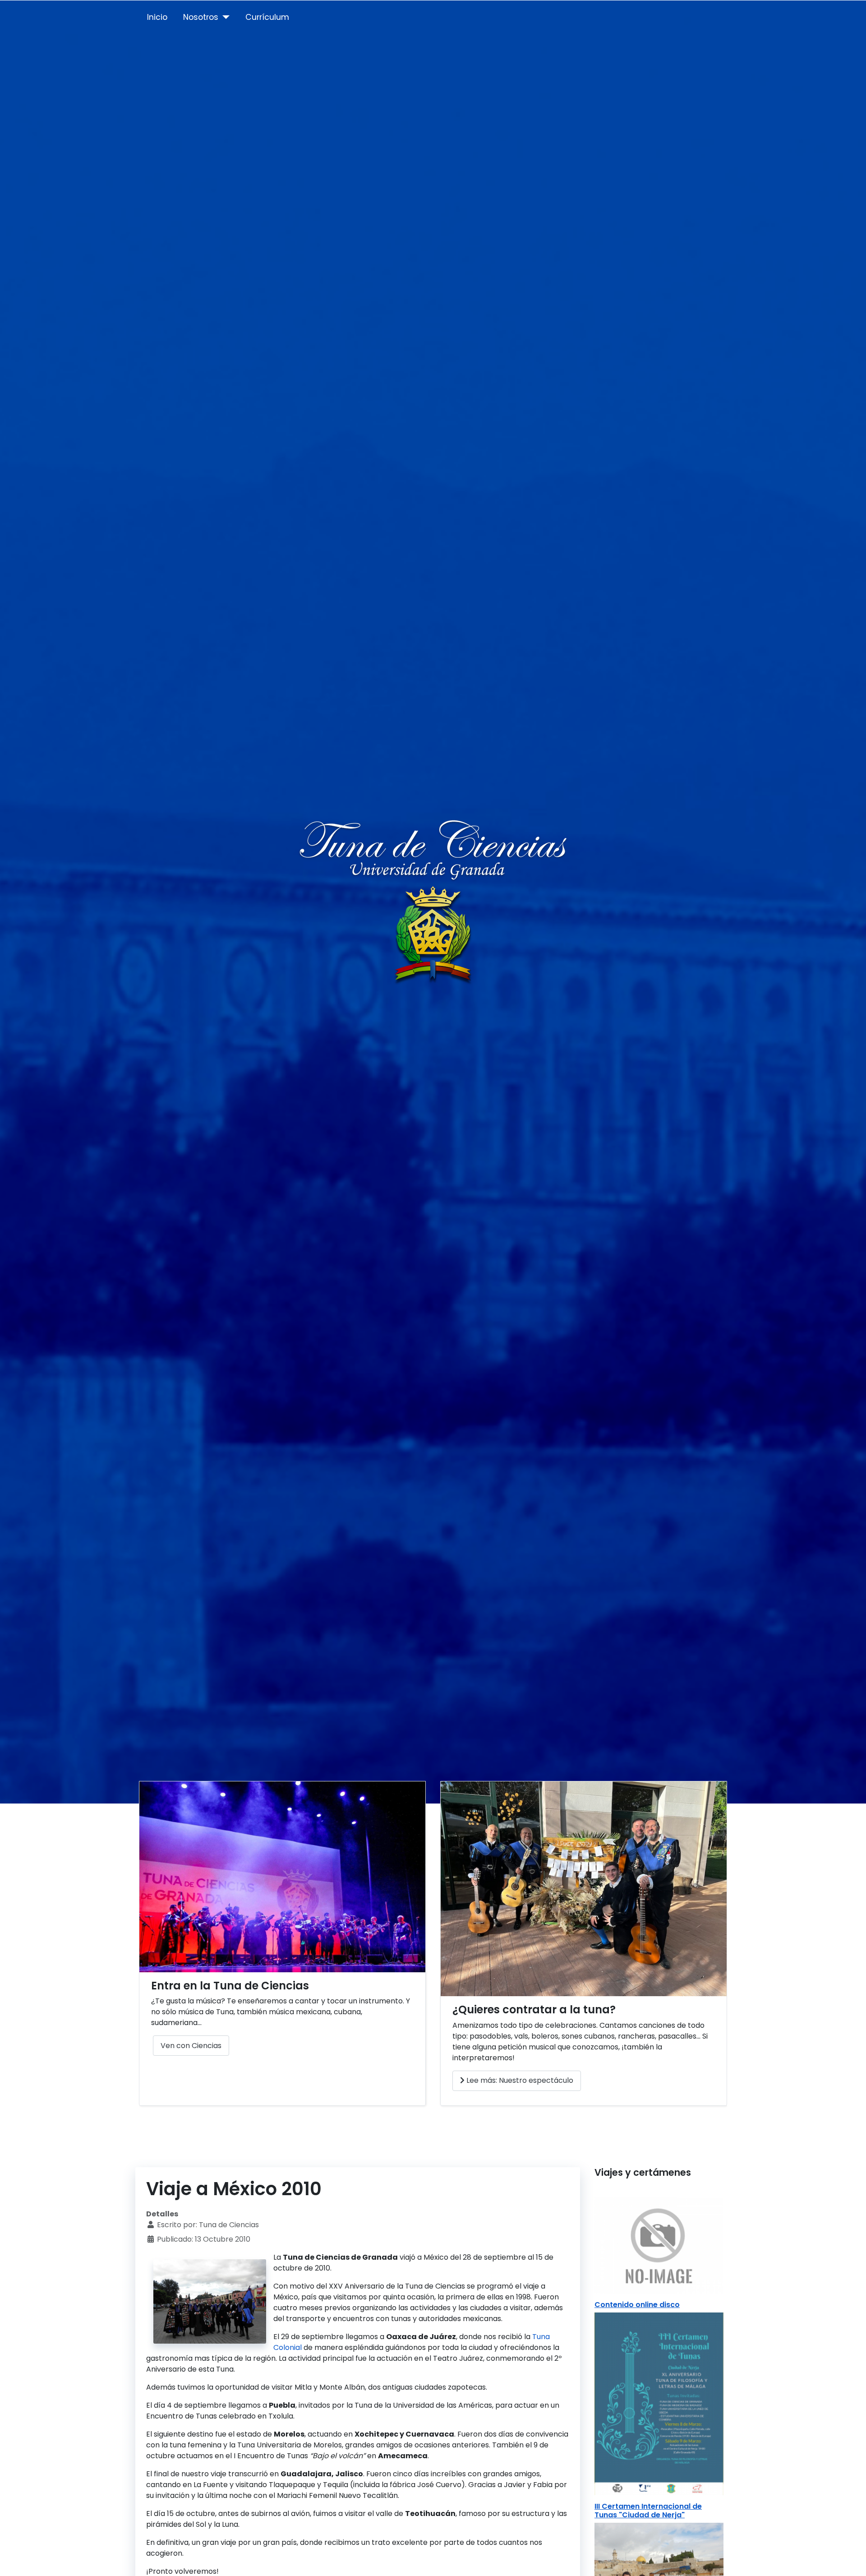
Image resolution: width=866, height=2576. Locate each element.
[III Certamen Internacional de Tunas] (659, 2403)
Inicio (157, 17)
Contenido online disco (637, 2305)
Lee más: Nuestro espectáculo (519, 2080)
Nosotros (201, 17)
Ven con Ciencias (191, 2046)
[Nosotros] (224, 17)
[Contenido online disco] (659, 2245)
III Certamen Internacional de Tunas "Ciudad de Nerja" (648, 2511)
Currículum (267, 17)
